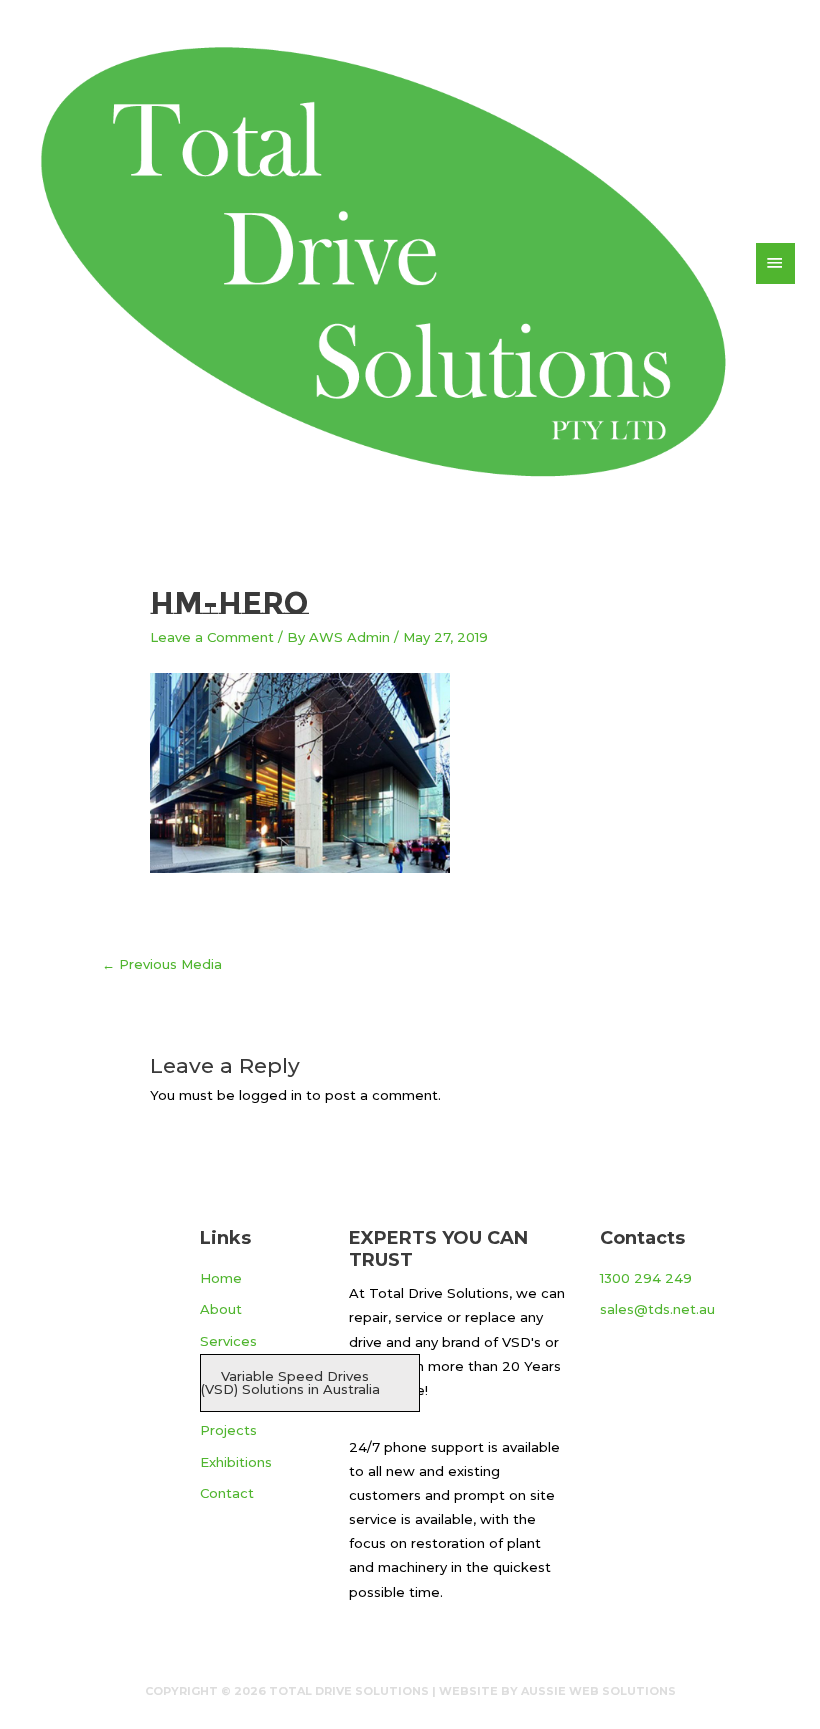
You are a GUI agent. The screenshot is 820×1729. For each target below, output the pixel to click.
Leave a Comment (212, 637)
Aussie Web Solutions (598, 1691)
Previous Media (162, 964)
